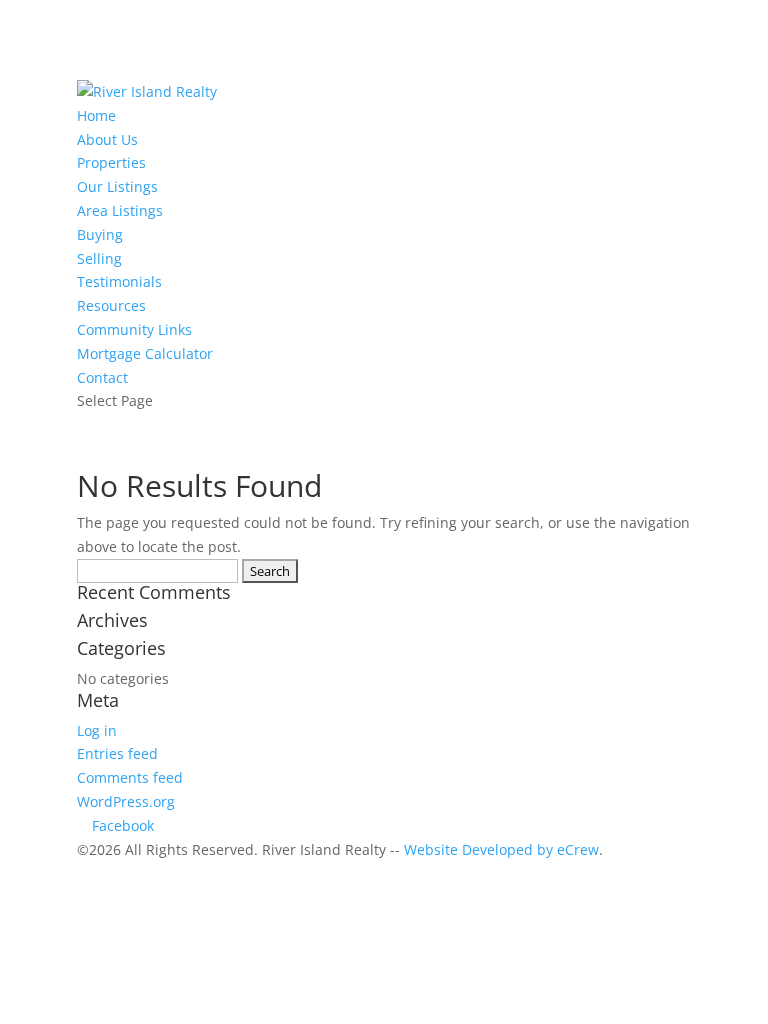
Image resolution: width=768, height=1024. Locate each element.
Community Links (134, 329)
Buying (100, 234)
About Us (107, 139)
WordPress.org (126, 801)
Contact (102, 377)
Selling (99, 258)
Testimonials (119, 281)
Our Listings (117, 186)
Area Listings (120, 210)
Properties (111, 162)
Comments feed (130, 777)
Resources (111, 305)
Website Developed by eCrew (501, 849)
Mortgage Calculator (145, 353)
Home (96, 115)
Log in (97, 730)
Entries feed (117, 753)
